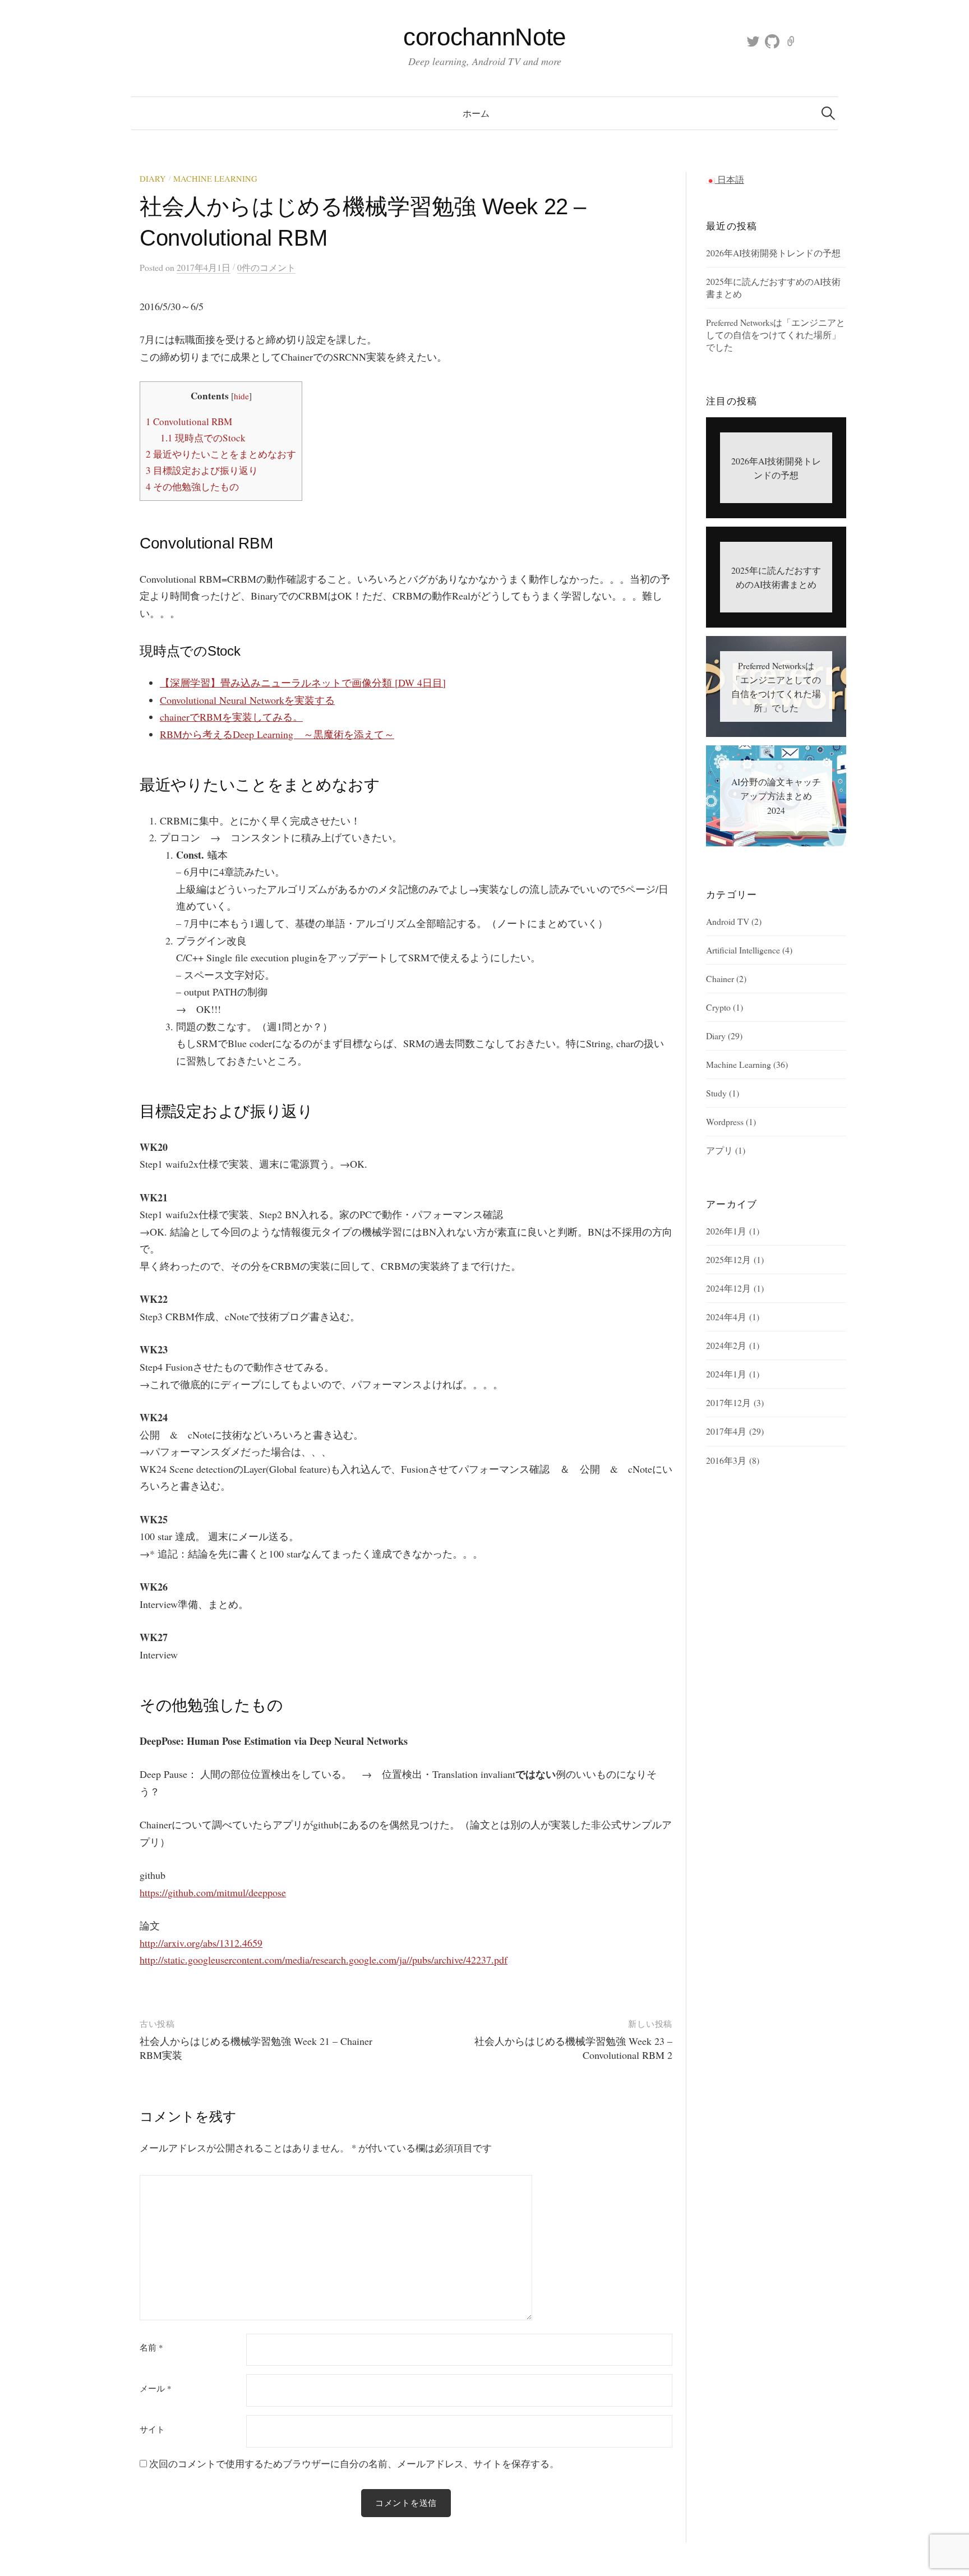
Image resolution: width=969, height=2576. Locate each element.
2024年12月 (728, 1288)
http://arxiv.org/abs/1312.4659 (201, 1943)
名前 (151, 2347)
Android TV (728, 921)
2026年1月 (726, 1231)
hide (241, 396)
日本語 (730, 179)
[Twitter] (753, 41)
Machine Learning (215, 179)
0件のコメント (266, 267)
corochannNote (484, 37)
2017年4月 (726, 1431)
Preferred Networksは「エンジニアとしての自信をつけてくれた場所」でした (776, 335)
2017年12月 (728, 1402)
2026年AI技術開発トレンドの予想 (773, 253)
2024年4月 (726, 1317)
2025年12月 (728, 1259)
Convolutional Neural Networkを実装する (247, 700)
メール (155, 2388)
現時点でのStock (203, 438)
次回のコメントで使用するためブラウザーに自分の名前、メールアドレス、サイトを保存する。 (354, 2464)
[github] (772, 41)
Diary (153, 179)
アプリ (719, 1150)
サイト (152, 2429)
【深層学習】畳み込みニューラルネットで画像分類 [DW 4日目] (303, 683)
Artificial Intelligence (743, 950)
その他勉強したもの (192, 487)
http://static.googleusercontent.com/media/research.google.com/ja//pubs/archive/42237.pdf (324, 1960)
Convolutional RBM (189, 421)
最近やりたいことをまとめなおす (221, 454)
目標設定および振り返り (202, 470)
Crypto (718, 1007)
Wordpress (725, 1121)
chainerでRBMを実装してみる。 (231, 717)
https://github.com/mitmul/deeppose (213, 1892)
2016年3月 (726, 1460)
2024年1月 (726, 1374)
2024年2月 (726, 1345)
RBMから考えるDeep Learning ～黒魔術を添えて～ (277, 734)
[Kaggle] (791, 41)
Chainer (720, 978)
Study (716, 1093)
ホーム (476, 113)
